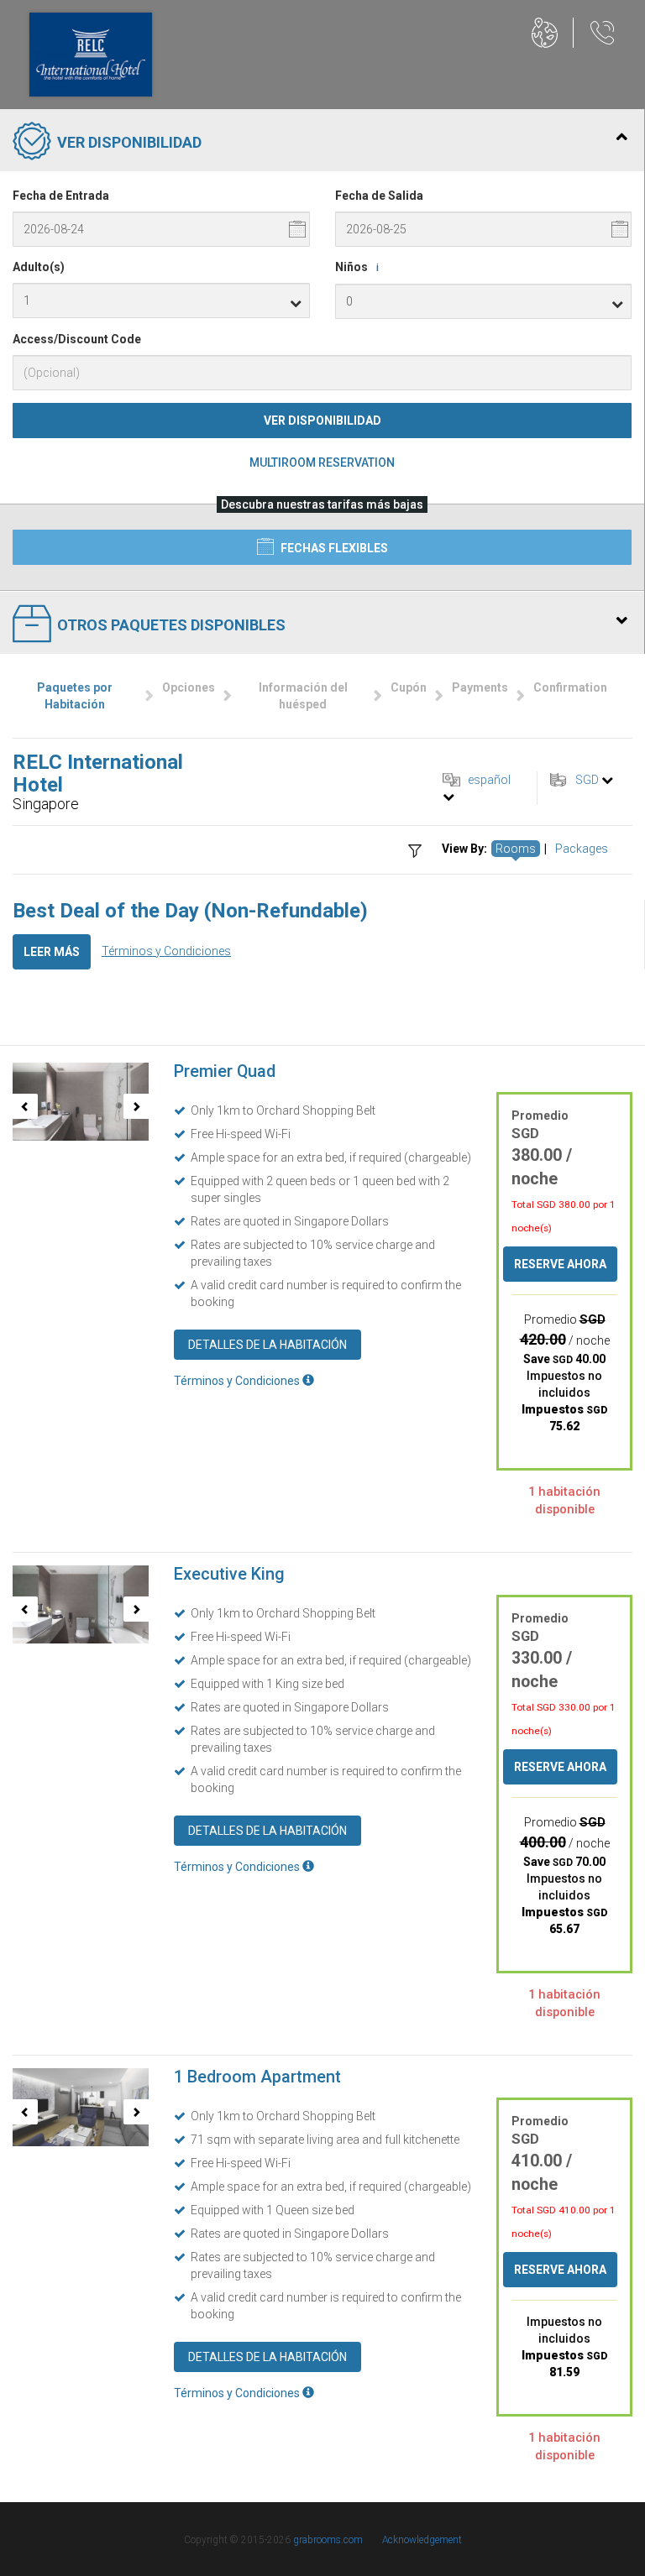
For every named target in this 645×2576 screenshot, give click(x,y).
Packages (582, 849)
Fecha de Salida (379, 196)
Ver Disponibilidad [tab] (129, 142)
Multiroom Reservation (322, 462)
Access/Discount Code (77, 339)
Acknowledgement (422, 2540)
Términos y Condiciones (166, 951)
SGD (587, 780)
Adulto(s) (39, 267)
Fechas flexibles (333, 548)
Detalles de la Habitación (267, 1345)
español (489, 780)
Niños (357, 267)
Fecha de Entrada (61, 196)
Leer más (52, 952)
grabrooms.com (328, 2540)
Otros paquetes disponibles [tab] (171, 625)
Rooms (516, 849)
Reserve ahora (560, 1264)
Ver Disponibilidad (322, 421)
